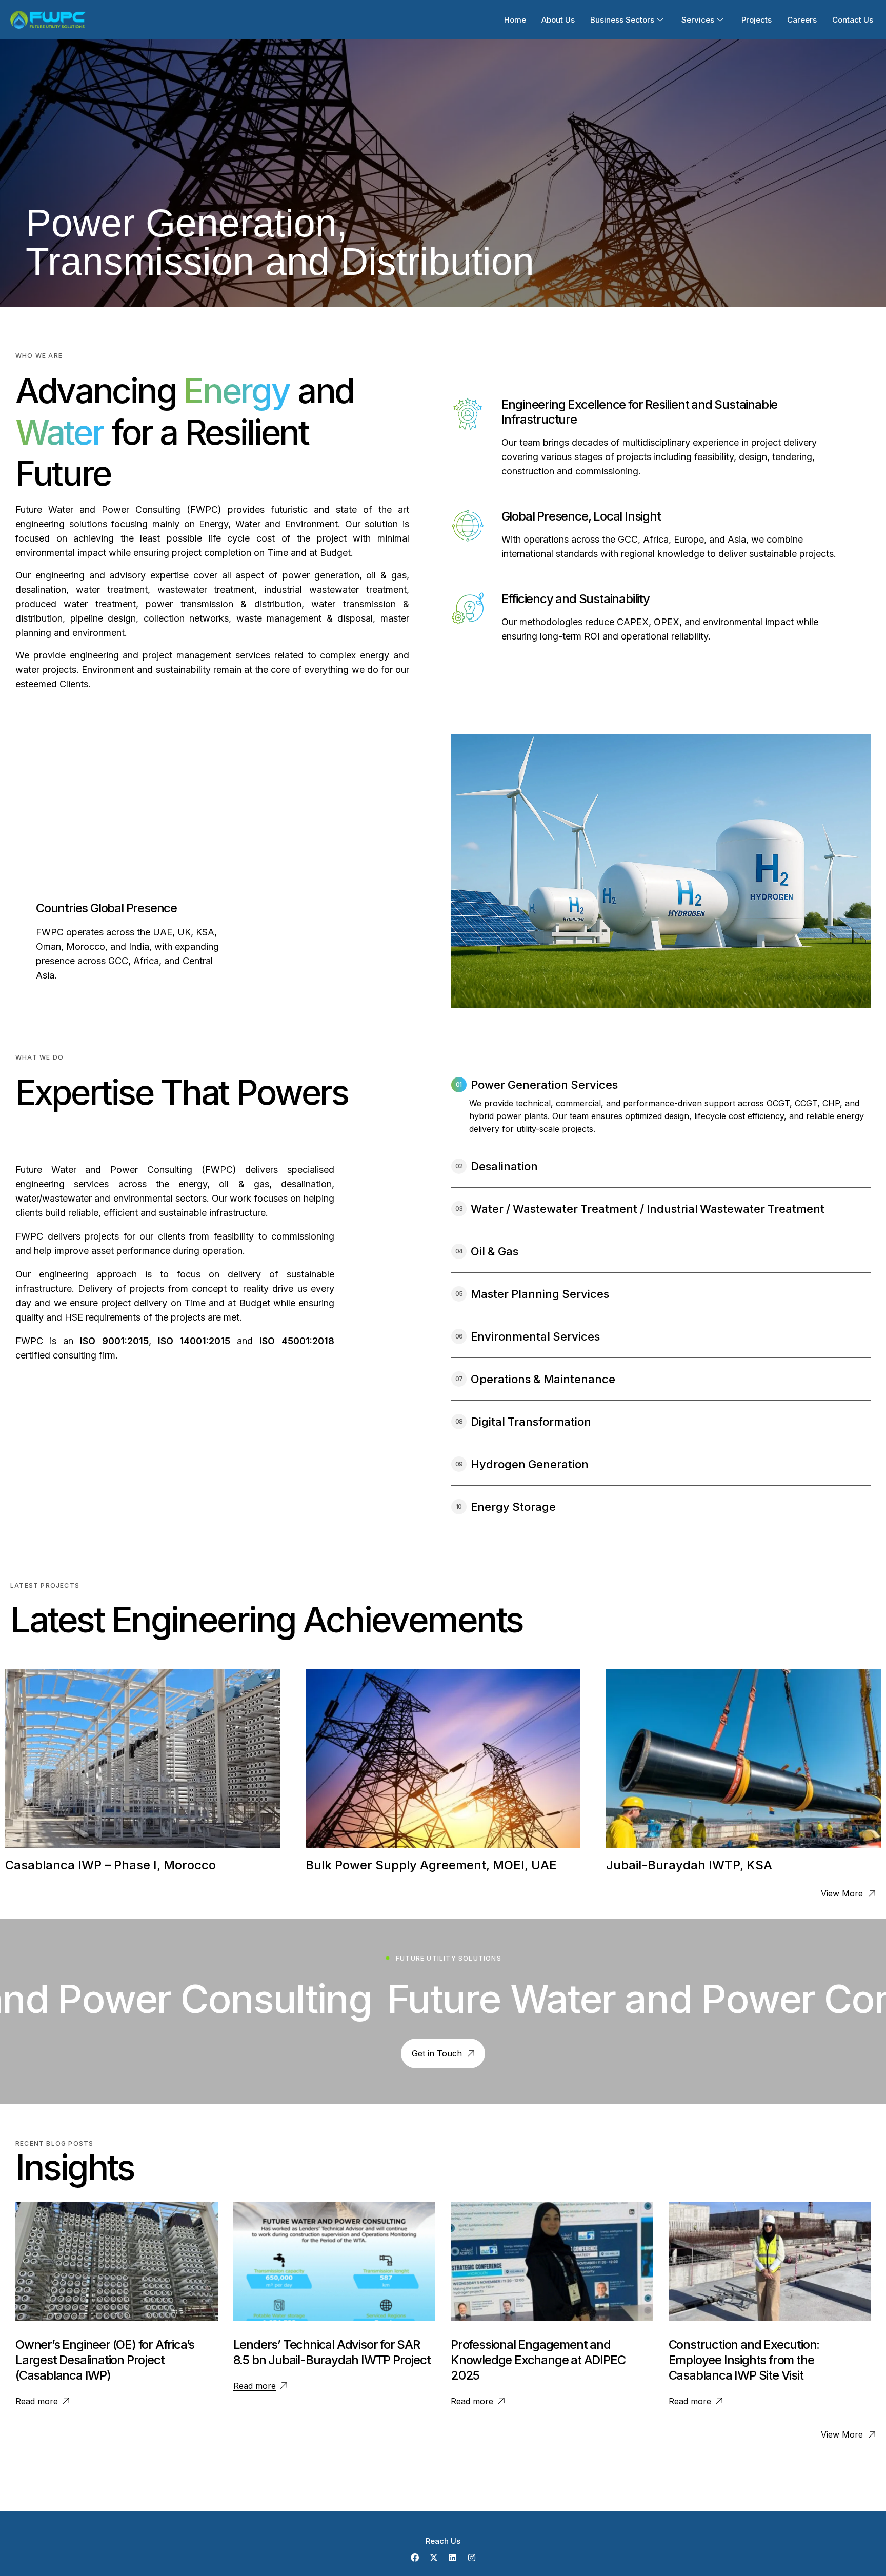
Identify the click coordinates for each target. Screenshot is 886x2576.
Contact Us (853, 20)
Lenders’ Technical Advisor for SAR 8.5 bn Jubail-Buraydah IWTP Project (332, 2352)
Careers (802, 20)
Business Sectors (622, 20)
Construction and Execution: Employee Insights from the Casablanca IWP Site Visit (744, 2360)
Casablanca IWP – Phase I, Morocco (110, 1865)
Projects (757, 20)
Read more (37, 2401)
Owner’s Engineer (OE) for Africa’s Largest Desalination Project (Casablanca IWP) (105, 2360)
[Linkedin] (453, 2558)
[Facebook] (415, 2558)
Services (698, 20)
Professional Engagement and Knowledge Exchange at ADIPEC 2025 (538, 2360)
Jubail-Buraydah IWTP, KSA (689, 1865)
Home (515, 20)
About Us (558, 20)
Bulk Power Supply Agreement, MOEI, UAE (431, 1865)
